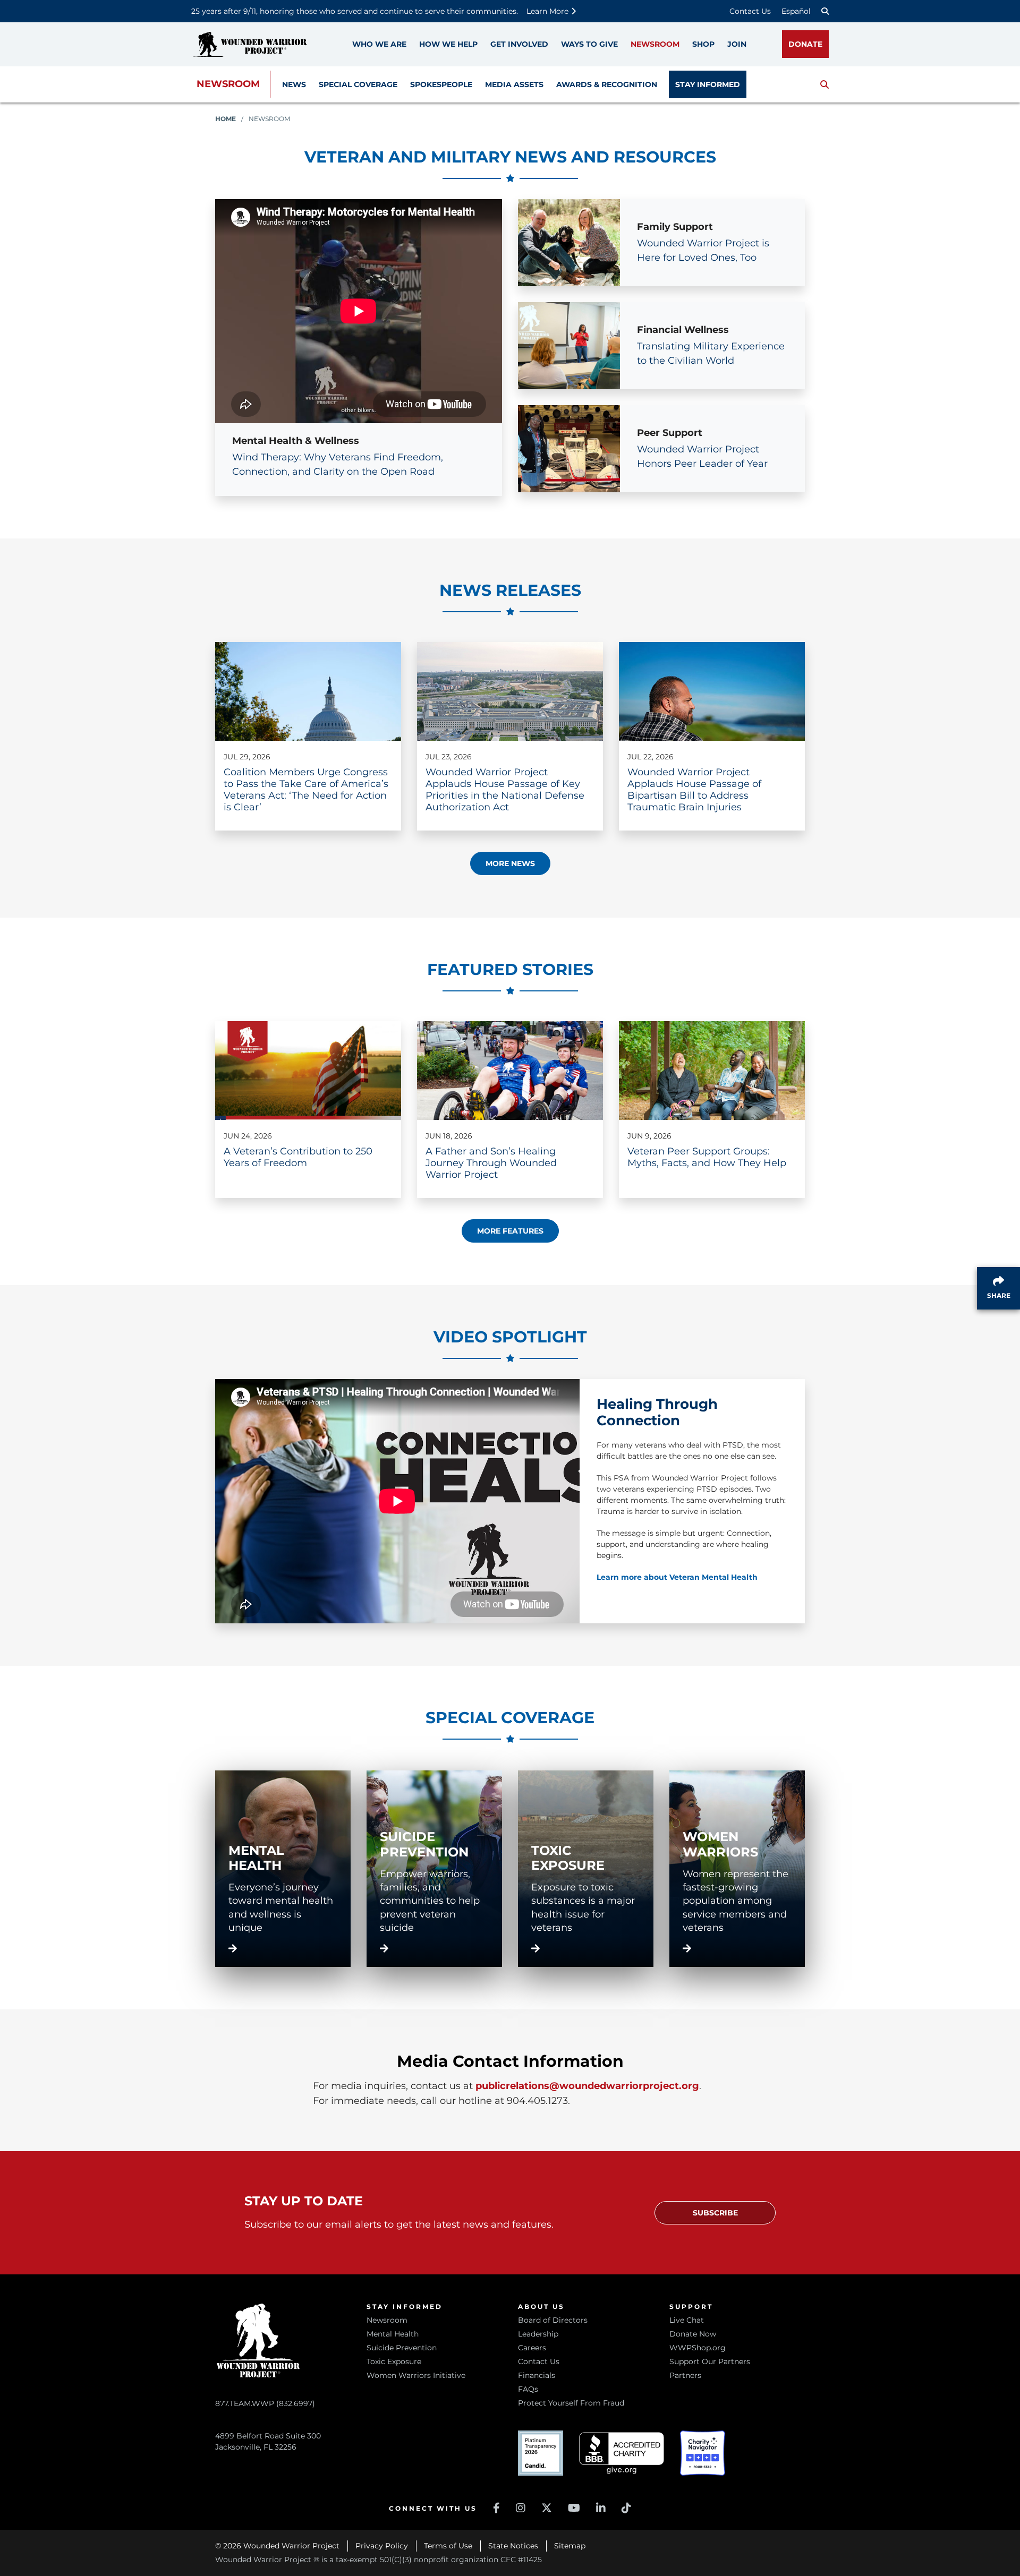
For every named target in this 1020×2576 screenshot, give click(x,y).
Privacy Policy (382, 2546)
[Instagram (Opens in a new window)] (521, 2508)
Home (226, 119)
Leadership (538, 2334)
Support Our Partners (710, 2361)
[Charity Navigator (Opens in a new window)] (703, 2453)
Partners (685, 2375)
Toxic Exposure (394, 2361)
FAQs (528, 2389)
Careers (532, 2348)
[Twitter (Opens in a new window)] (547, 2508)
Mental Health (393, 2334)
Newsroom (228, 84)
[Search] (825, 11)
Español (796, 11)
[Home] (250, 44)
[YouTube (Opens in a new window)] (574, 2508)
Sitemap (570, 2546)
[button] (824, 84)
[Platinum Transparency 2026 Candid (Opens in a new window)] (541, 2453)
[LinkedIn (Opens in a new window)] (601, 2508)
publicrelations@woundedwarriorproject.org (587, 2086)
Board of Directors (553, 2320)
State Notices (513, 2546)
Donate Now (693, 2334)
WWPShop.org (698, 2348)
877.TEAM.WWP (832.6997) (265, 2403)
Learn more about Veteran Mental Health (677, 1577)
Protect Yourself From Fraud (571, 2403)
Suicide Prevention (402, 2348)
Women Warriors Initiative (416, 2375)
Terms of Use (448, 2546)
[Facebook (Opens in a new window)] (496, 2508)
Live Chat (687, 2320)
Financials (537, 2375)
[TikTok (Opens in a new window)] (626, 2508)
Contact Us (750, 11)
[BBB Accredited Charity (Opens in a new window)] (622, 2453)
